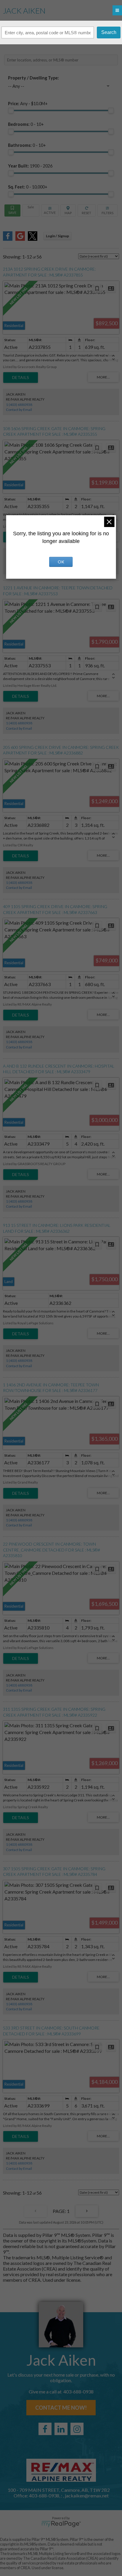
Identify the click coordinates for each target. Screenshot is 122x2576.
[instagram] (77, 2429)
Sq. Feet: (28, 187)
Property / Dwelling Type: (33, 78)
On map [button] (68, 210)
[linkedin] (61, 2429)
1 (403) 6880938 (19, 405)
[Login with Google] (20, 239)
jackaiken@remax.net (87, 2495)
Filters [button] (108, 210)
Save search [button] (12, 210)
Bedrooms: (26, 124)
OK (61, 562)
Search (109, 32)
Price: (28, 104)
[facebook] (45, 2429)
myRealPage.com (61, 2524)
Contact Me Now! (61, 2408)
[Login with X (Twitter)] (33, 239)
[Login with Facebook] (8, 239)
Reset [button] (87, 210)
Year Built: (30, 166)
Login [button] (57, 236)
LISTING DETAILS (21, 378)
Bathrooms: (27, 145)
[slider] (11, 110)
